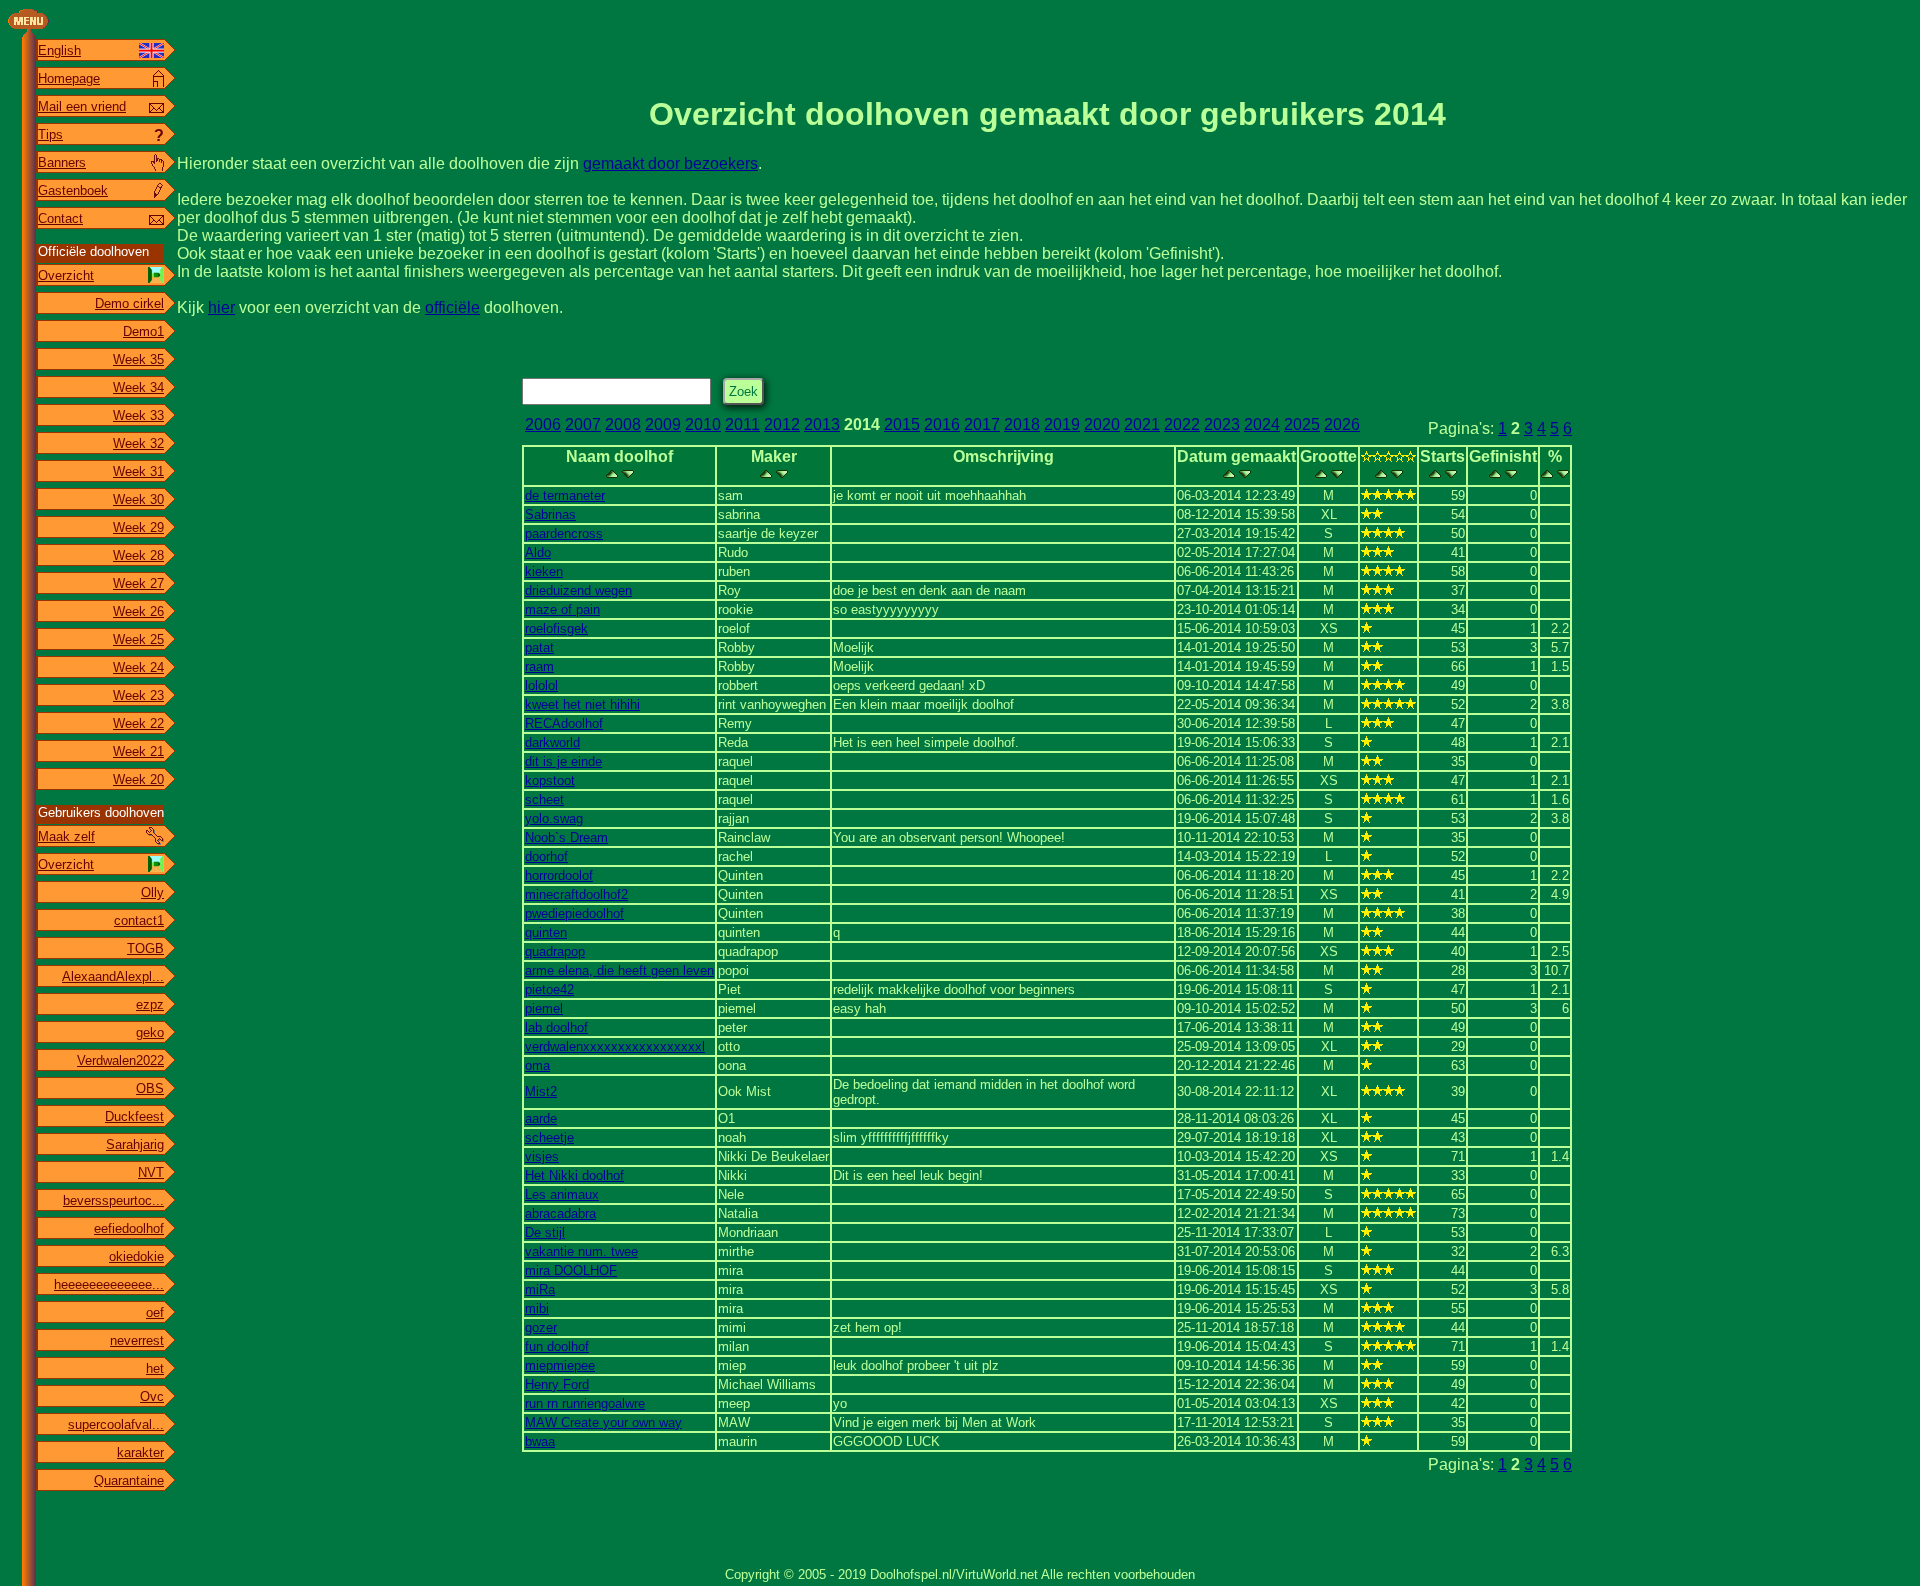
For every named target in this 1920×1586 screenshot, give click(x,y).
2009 (663, 424)
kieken (544, 571)
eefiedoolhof (129, 1228)
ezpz (150, 1004)
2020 (1102, 424)
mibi (537, 1308)
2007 (583, 424)
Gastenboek (73, 190)
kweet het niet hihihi (582, 704)
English (59, 50)
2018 (1022, 424)
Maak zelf (66, 836)
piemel (544, 1008)
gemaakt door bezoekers (670, 163)
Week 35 (138, 359)
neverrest (137, 1340)
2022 (1182, 424)
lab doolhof (556, 1027)
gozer (541, 1327)
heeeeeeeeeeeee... (109, 1284)
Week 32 (138, 443)
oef (155, 1312)
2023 (1222, 424)
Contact (60, 218)
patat (539, 647)
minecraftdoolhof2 (576, 894)
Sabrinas (550, 514)
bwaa (540, 1441)
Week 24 (138, 667)
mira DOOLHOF (571, 1270)
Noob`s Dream (566, 837)
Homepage (69, 78)
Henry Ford (557, 1384)
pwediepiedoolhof (574, 913)
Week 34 (138, 387)
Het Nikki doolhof (574, 1175)
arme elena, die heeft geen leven (619, 970)
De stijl (545, 1232)
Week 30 (138, 499)
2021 (1142, 424)
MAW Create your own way (603, 1422)
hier (221, 307)
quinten (546, 932)
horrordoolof (559, 875)
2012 (782, 424)
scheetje (549, 1137)
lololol (541, 685)
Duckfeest (134, 1116)
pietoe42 (549, 989)
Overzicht (66, 275)
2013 (822, 424)
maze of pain (562, 609)
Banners (62, 162)
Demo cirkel (129, 303)
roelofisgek (556, 628)
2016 (942, 424)
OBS (150, 1088)
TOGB (145, 948)
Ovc (152, 1396)
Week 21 (138, 751)
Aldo (538, 552)
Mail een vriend (82, 106)
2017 (982, 424)
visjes (542, 1156)
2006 (543, 424)
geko (150, 1032)
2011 (742, 424)
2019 (1062, 424)
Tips (50, 134)
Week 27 (138, 583)
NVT (151, 1172)
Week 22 (138, 723)
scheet (544, 799)
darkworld (552, 742)
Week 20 (138, 779)
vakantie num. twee (581, 1251)
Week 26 (138, 611)
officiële (452, 307)
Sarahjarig (135, 1144)
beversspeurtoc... (113, 1200)
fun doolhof (557, 1346)
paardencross (564, 533)
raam (539, 666)
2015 (902, 424)
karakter (140, 1452)
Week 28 (138, 555)
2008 (623, 424)
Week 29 (138, 527)
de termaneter (565, 495)
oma (537, 1065)
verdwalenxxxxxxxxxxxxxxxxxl (615, 1046)
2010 (703, 424)
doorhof (546, 856)
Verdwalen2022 (120, 1060)
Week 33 (138, 415)
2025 (1302, 424)
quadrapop (555, 951)
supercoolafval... (116, 1424)
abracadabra (560, 1213)
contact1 (139, 920)
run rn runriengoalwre (585, 1403)
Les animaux (562, 1194)
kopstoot (550, 780)
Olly (152, 892)
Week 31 (138, 471)
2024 (1262, 424)
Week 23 (138, 695)
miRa (540, 1289)
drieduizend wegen (578, 590)
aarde (541, 1118)
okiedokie (136, 1256)
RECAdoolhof (564, 723)
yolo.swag (554, 818)
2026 (1342, 424)
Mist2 (541, 1091)
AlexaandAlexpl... (113, 976)
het (155, 1368)
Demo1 (143, 331)
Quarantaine (129, 1480)
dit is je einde (563, 761)
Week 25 (138, 639)
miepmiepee (560, 1365)
